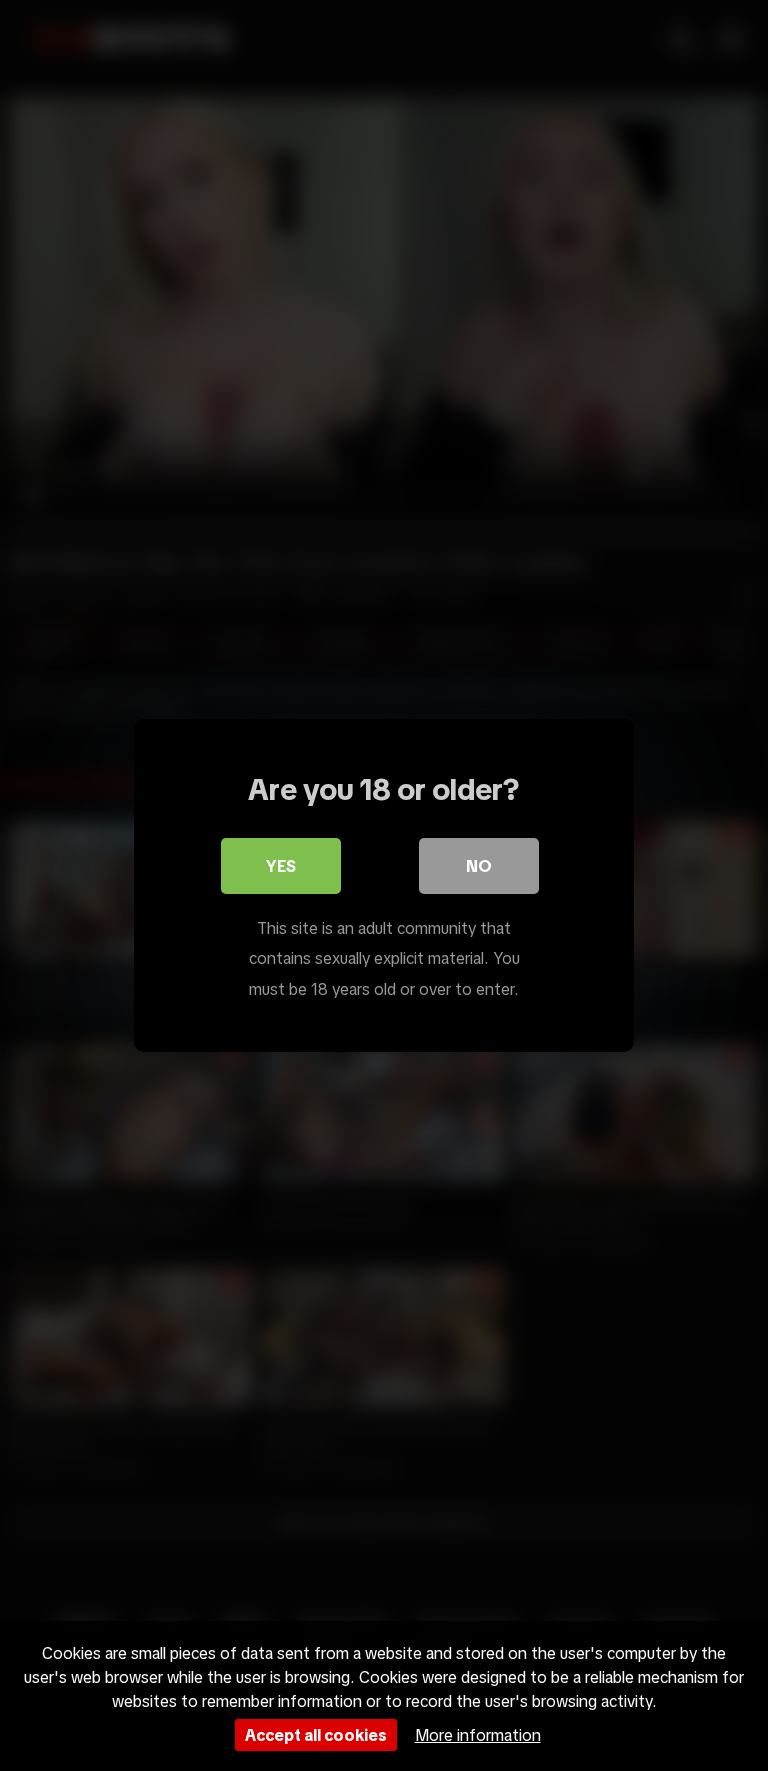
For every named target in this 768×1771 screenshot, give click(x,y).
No (479, 866)
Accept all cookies (316, 1735)
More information (478, 1735)
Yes (281, 866)
